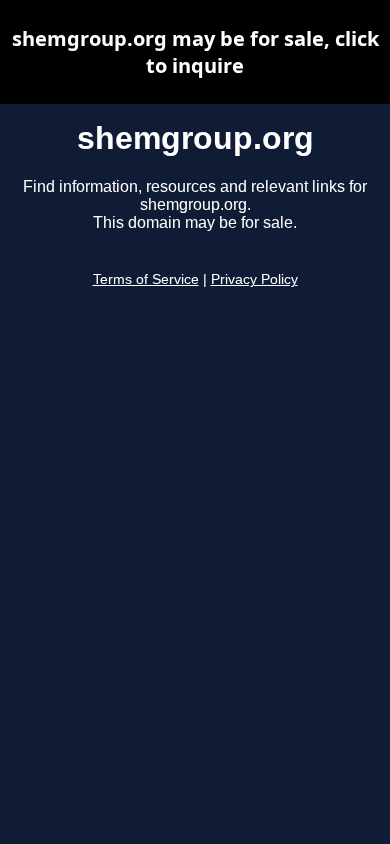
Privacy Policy (254, 279)
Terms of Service (146, 279)
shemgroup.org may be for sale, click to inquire (195, 52)
